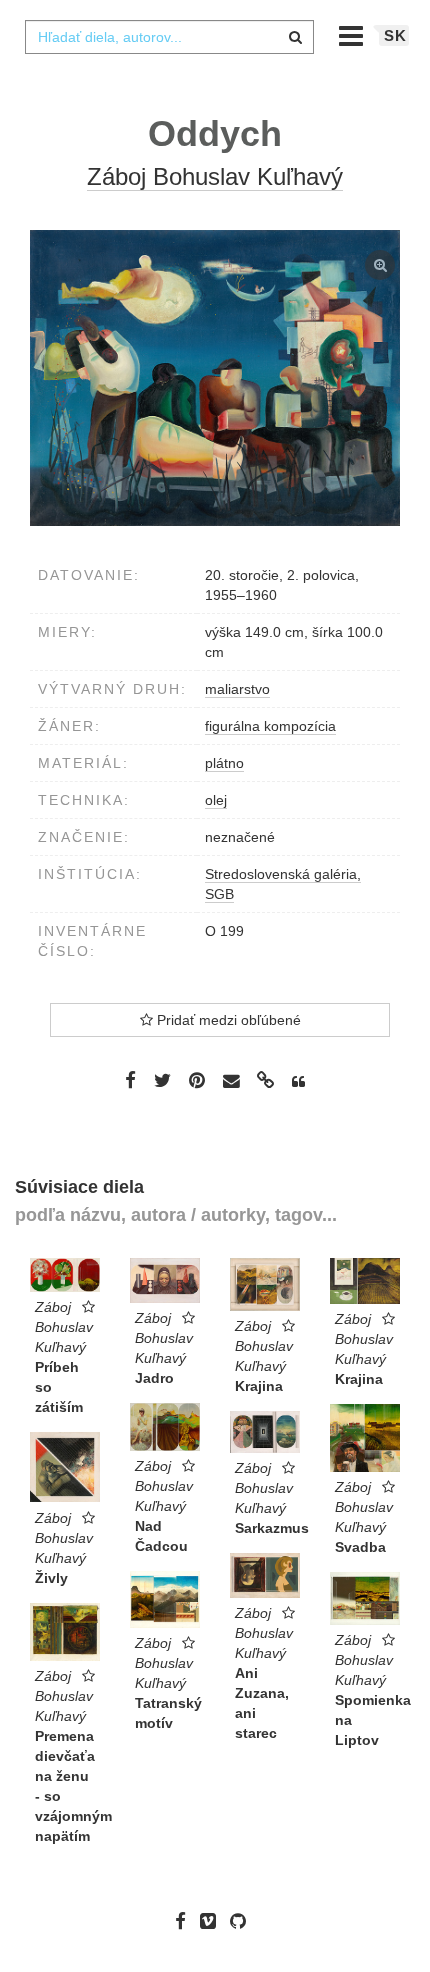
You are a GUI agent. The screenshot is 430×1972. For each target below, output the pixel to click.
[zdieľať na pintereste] (197, 1080)
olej (216, 800)
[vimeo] (213, 1921)
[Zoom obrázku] (215, 378)
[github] (243, 1921)
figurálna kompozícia (270, 726)
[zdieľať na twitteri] (162, 1080)
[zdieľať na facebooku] (130, 1080)
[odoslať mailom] (231, 1081)
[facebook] (185, 1921)
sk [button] (395, 35)
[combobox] (169, 37)
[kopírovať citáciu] (298, 1082)
